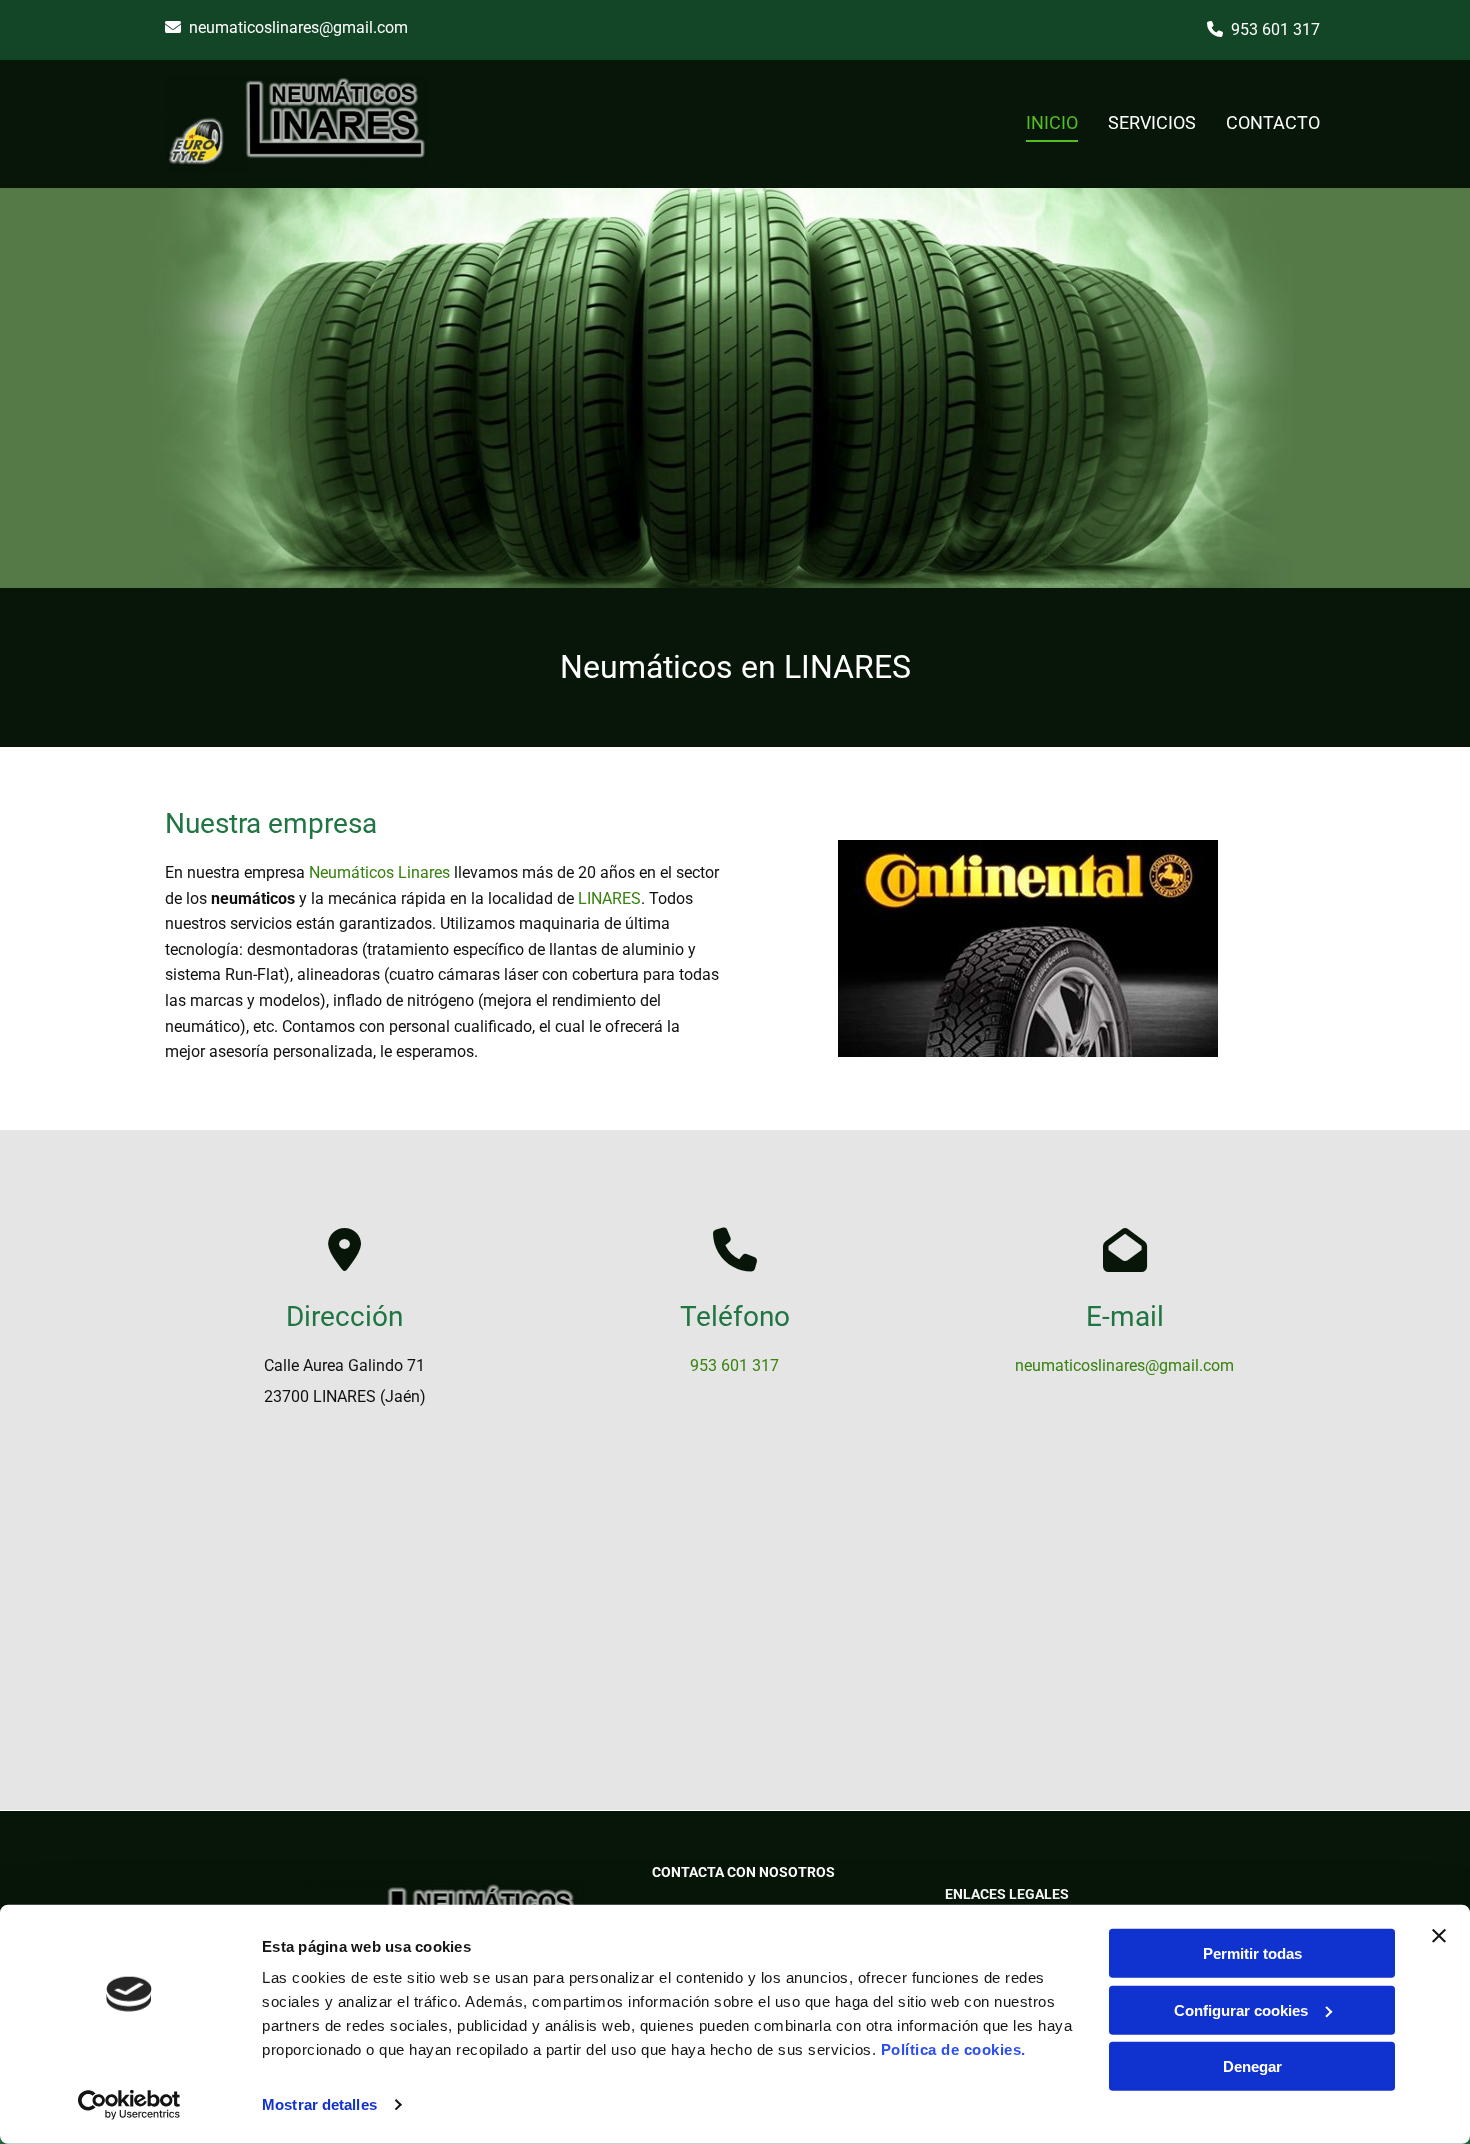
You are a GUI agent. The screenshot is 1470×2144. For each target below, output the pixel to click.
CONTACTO (1273, 122)
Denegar (1252, 2066)
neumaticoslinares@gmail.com (298, 27)
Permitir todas (1252, 1953)
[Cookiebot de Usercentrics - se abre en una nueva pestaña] (129, 2105)
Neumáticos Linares (379, 872)
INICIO (1052, 122)
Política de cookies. (953, 2049)
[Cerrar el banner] (1439, 1936)
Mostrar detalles (319, 2104)
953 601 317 (1275, 29)
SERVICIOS (1152, 122)
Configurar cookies (1241, 2009)
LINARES (609, 898)
